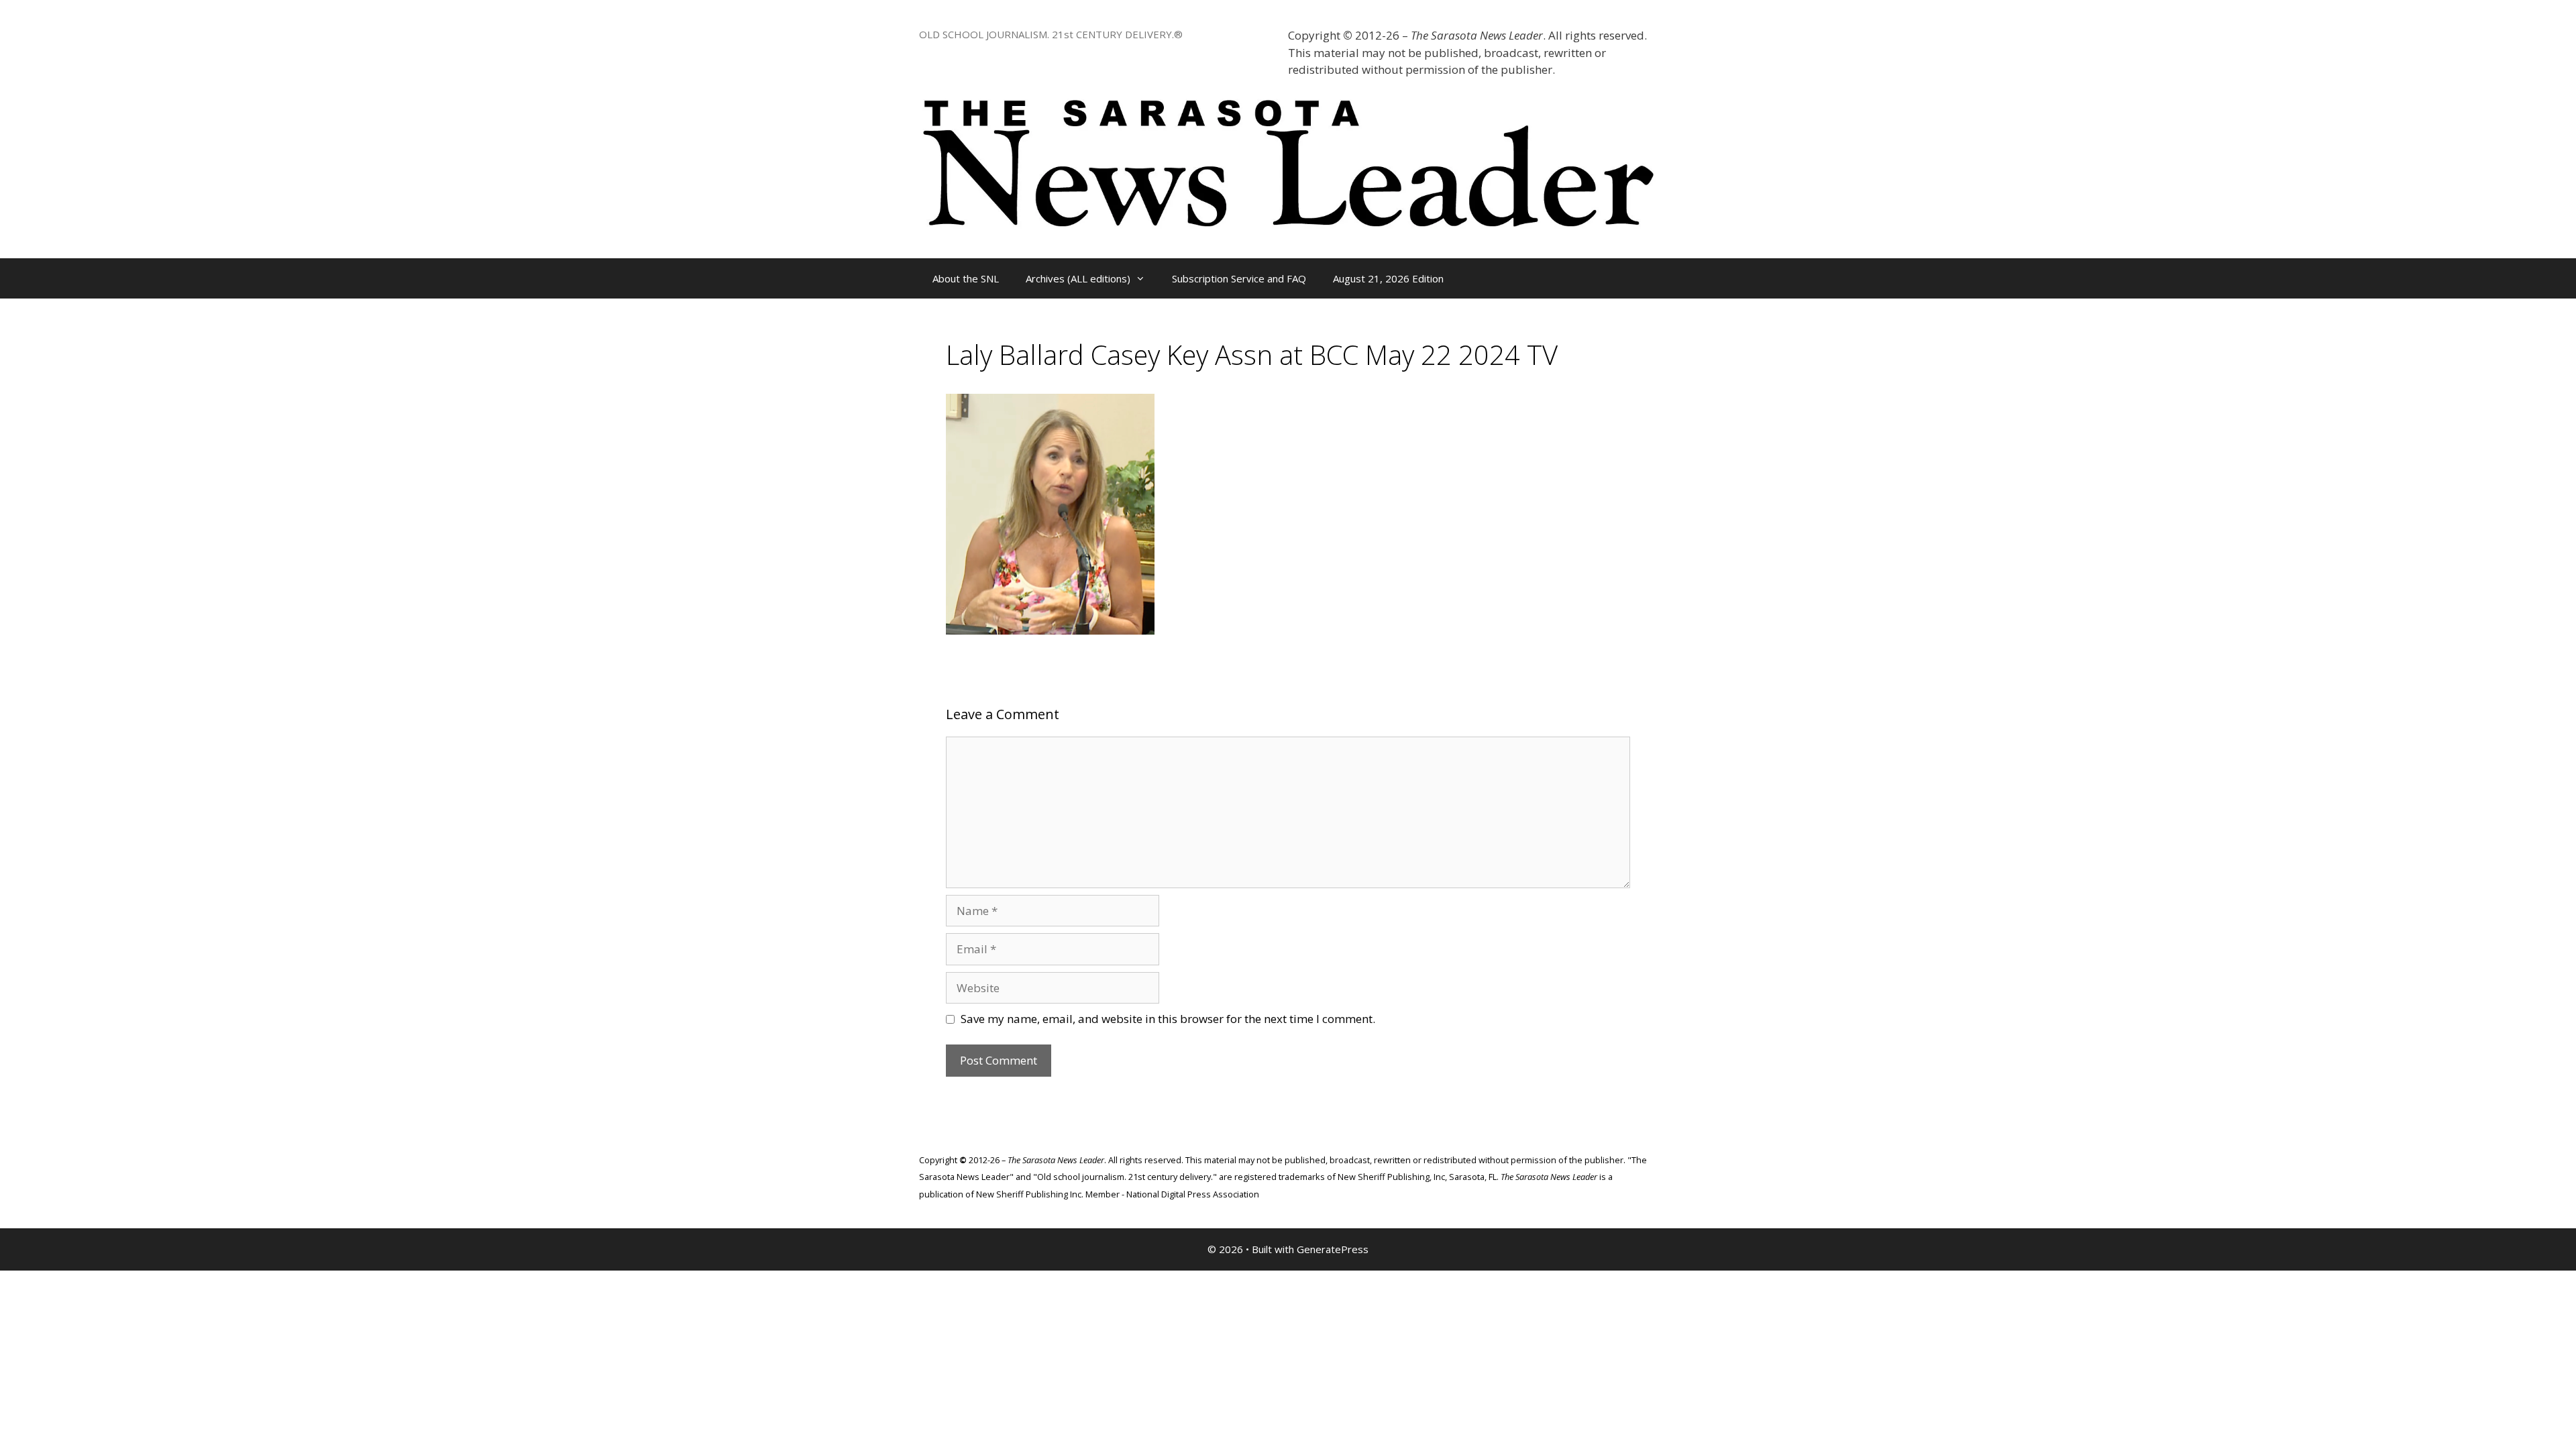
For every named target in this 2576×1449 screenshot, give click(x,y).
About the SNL (966, 278)
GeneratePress (1333, 1249)
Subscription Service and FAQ (1239, 278)
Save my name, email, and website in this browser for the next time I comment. (1168, 1019)
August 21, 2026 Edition (1388, 278)
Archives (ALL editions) (1078, 278)
